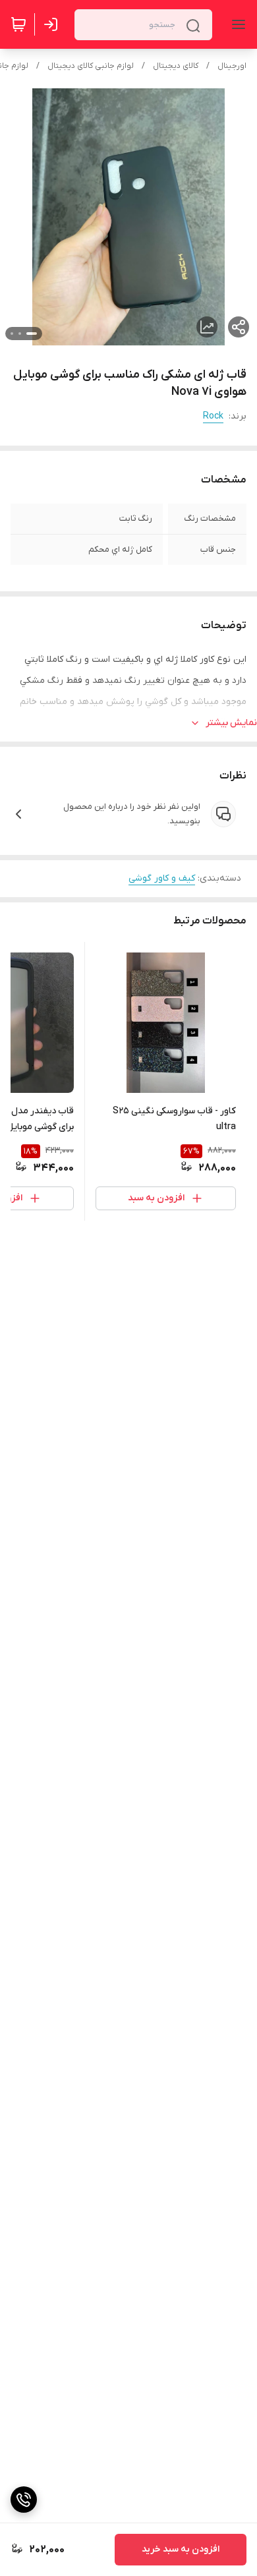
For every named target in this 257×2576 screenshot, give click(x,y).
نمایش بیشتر (231, 723)
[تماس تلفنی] (24, 2500)
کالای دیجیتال (176, 66)
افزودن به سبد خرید (181, 2549)
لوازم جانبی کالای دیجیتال (91, 66)
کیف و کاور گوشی (162, 878)
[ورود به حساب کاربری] (53, 24)
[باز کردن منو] (236, 24)
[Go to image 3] (12, 334)
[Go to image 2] (20, 334)
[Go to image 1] (32, 334)
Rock (213, 416)
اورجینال (232, 66)
